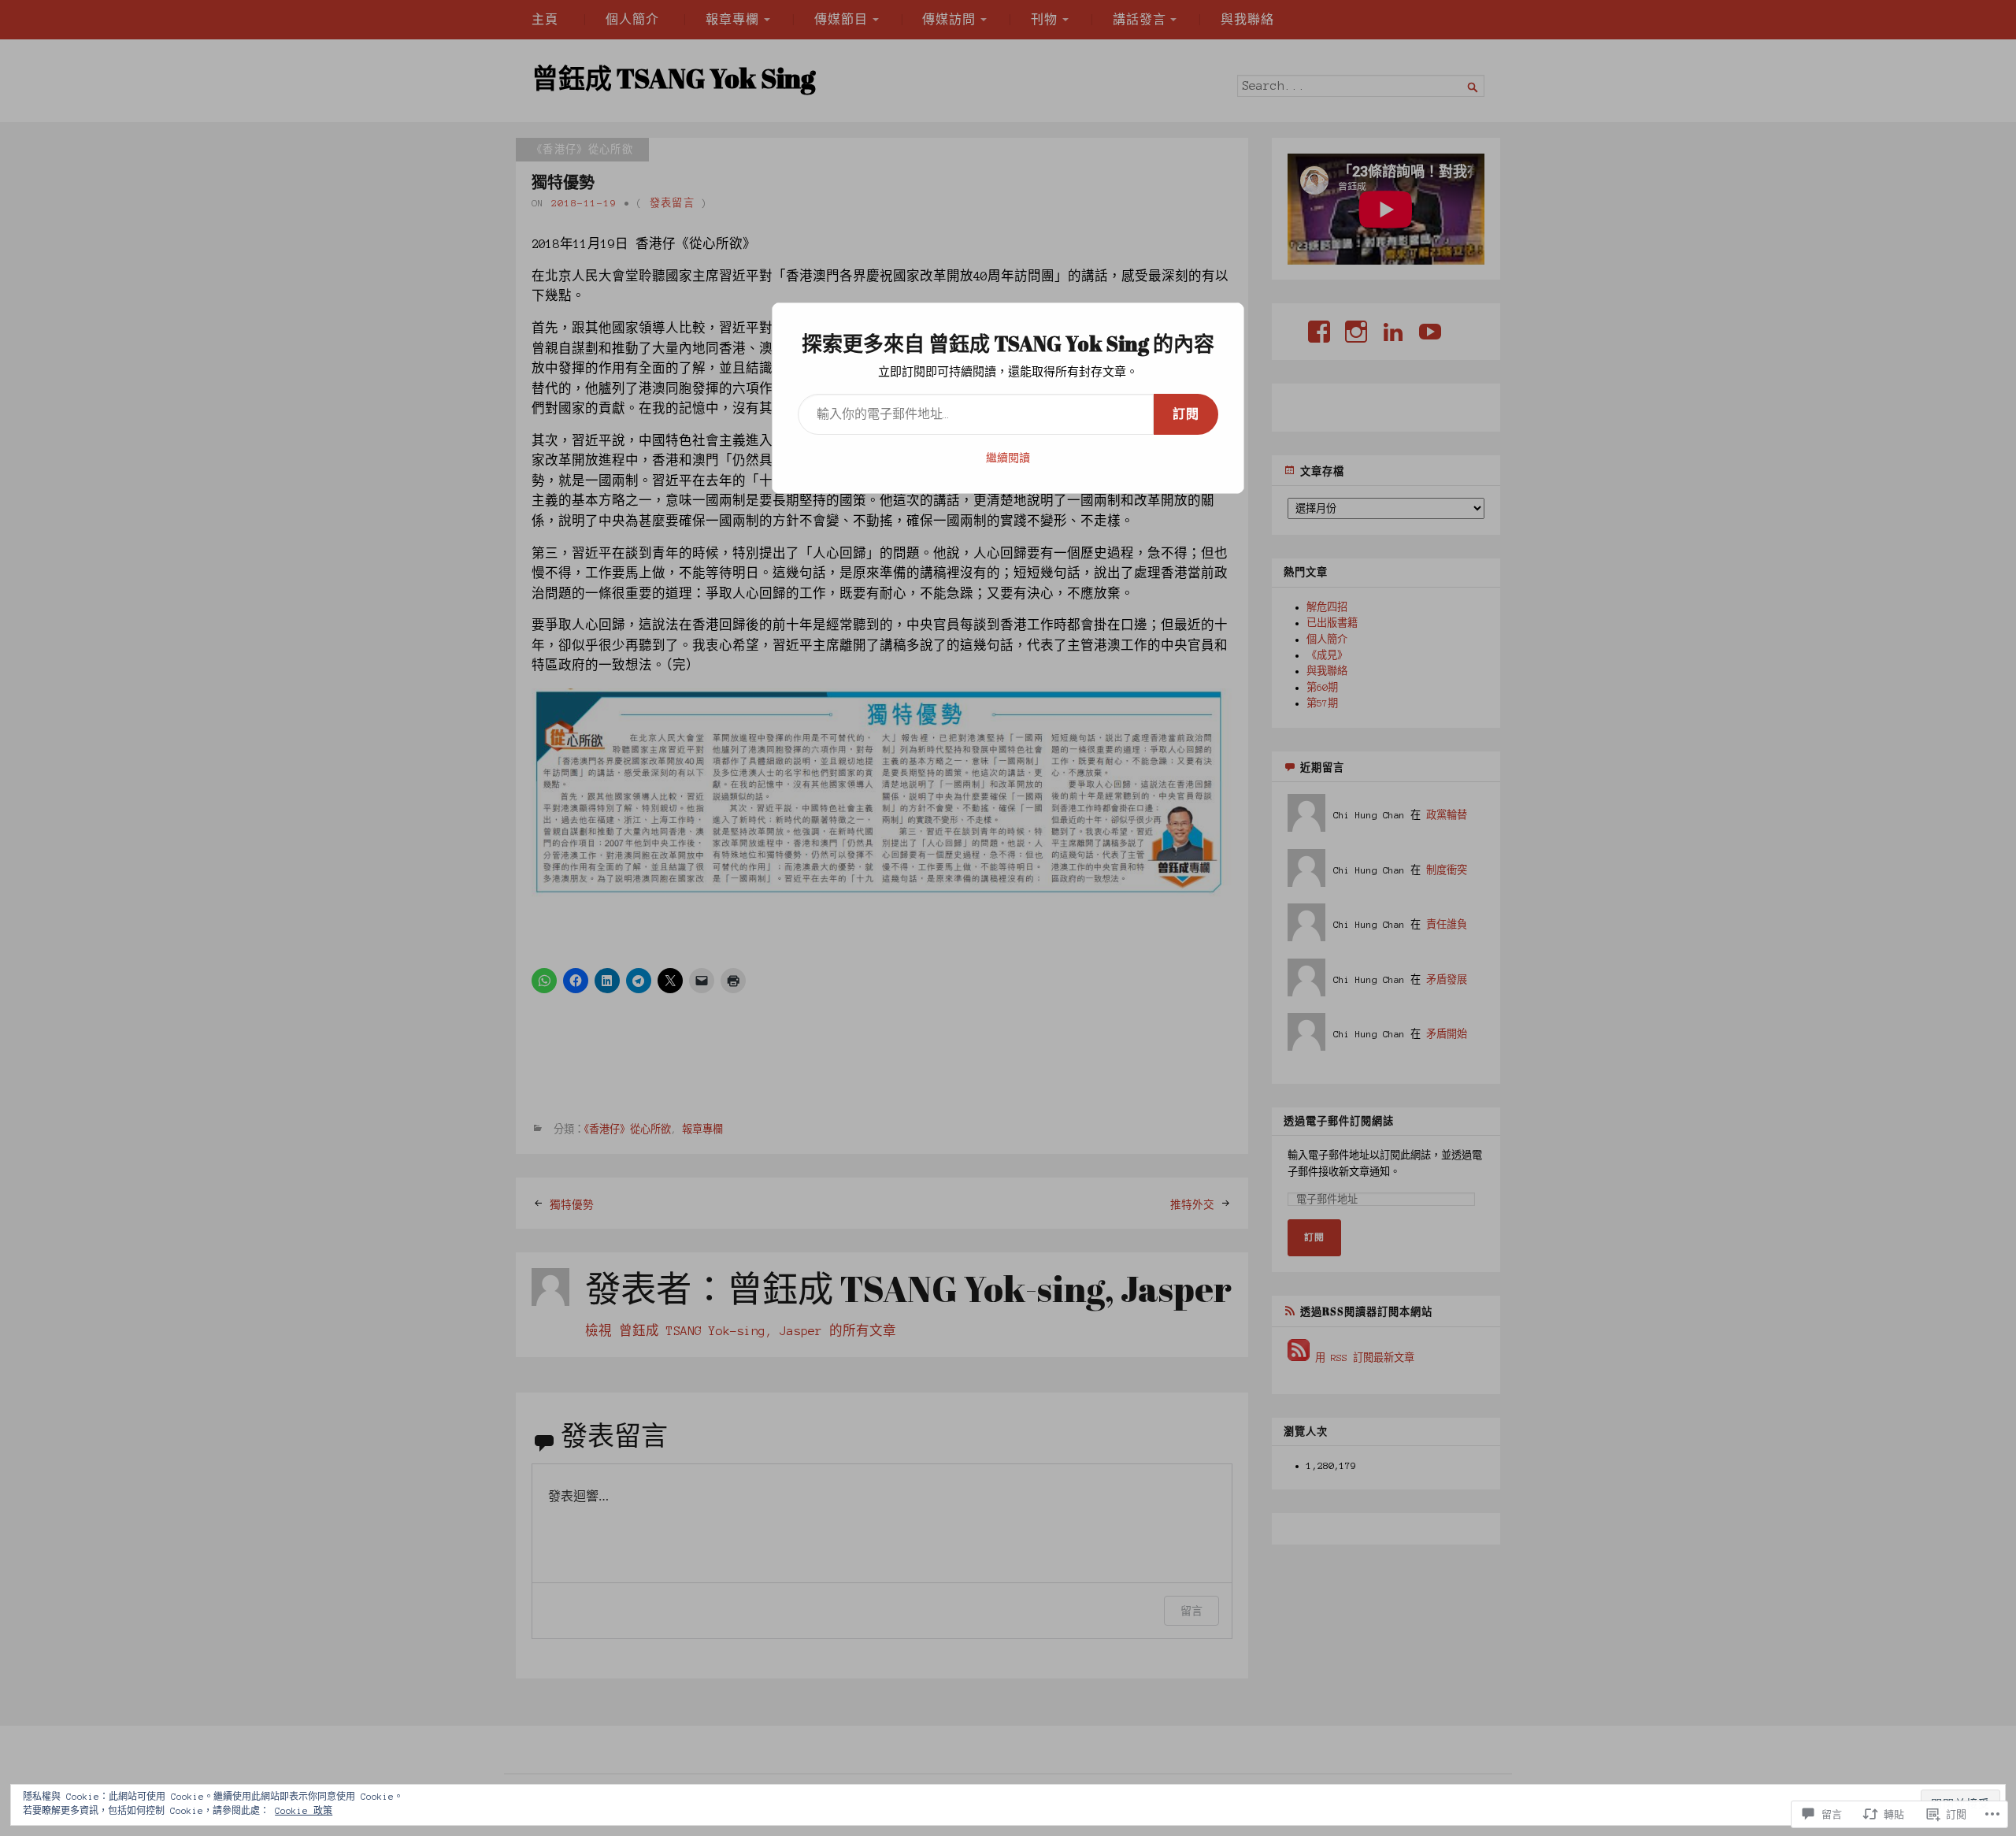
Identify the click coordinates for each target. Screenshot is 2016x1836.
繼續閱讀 (1008, 458)
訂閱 (1186, 414)
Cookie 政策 (304, 1811)
